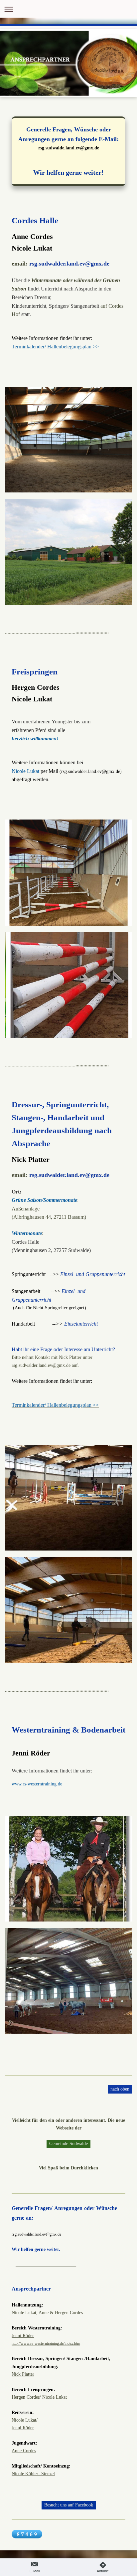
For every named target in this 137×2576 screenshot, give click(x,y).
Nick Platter (23, 2374)
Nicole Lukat (24, 2420)
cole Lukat (58, 2397)
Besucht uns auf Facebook (69, 2505)
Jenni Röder (23, 2335)
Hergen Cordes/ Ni (29, 2397)
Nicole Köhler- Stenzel (33, 2474)
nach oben (120, 2089)
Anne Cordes (24, 2451)
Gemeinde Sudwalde (68, 2143)
